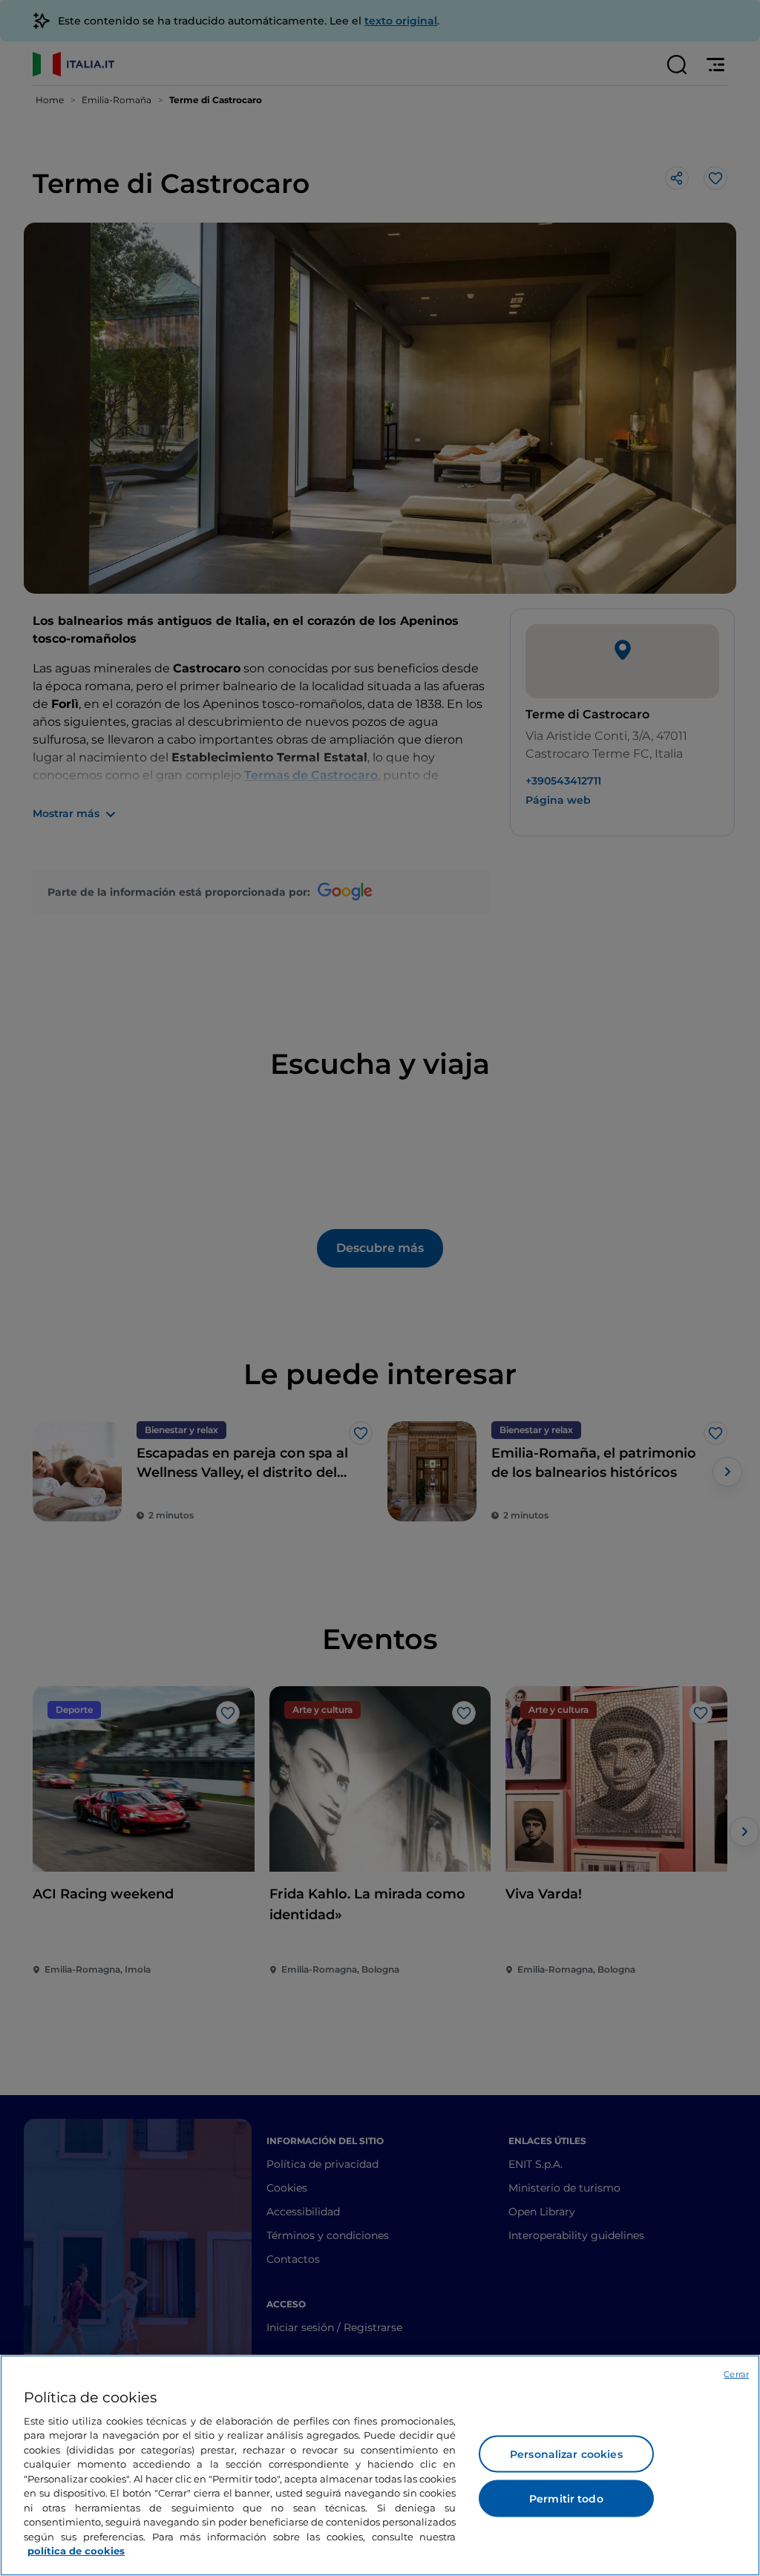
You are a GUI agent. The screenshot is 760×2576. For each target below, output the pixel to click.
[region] (380, 2465)
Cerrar (736, 2374)
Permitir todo (566, 2499)
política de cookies (76, 2551)
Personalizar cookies (566, 2454)
